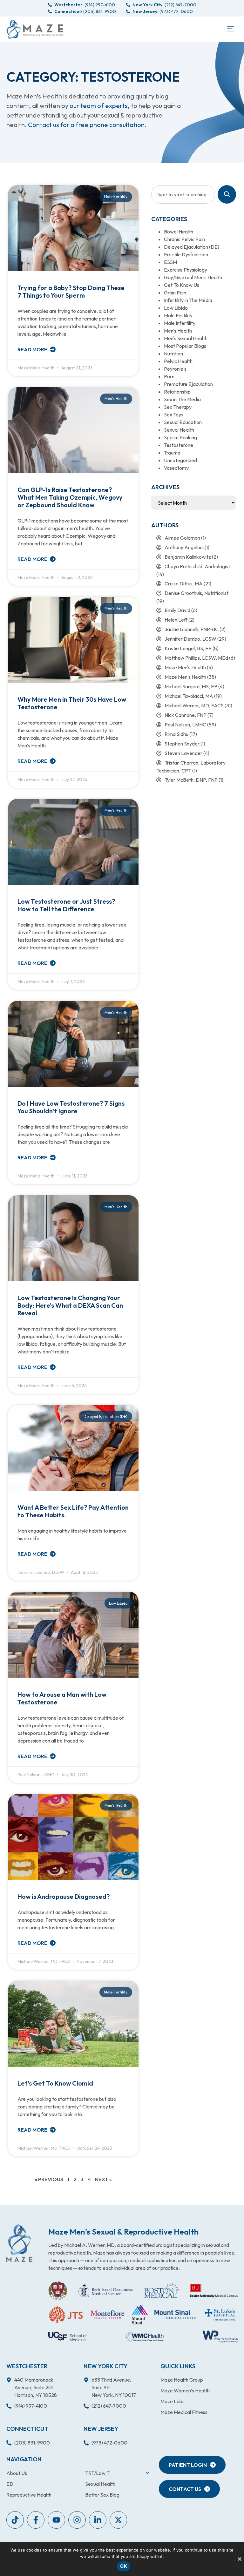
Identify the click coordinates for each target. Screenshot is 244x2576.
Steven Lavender (183, 753)
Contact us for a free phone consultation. (87, 125)
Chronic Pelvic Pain (184, 239)
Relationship (177, 392)
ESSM (170, 262)
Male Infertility (180, 323)
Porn (169, 376)
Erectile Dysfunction (186, 254)
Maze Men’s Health (185, 677)
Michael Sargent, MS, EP (191, 686)
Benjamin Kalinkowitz (188, 557)
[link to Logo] (35, 29)
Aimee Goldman (182, 538)
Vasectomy (176, 468)
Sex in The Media (182, 399)
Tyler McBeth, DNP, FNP (191, 780)
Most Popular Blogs (185, 346)
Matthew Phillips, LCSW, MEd (196, 658)
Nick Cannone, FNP (186, 715)
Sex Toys (174, 415)
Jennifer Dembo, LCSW (190, 639)
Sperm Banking (180, 437)
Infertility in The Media (188, 300)
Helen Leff (176, 620)
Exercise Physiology (186, 270)
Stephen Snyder (182, 744)
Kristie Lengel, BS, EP (188, 648)
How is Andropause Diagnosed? (64, 1896)
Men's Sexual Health (186, 338)
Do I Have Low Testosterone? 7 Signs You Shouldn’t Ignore (71, 1107)
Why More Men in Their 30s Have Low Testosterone (72, 703)
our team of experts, (100, 106)
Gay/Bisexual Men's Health (193, 277)
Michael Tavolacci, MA (189, 696)
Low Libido (176, 308)
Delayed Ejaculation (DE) (192, 247)
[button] (230, 29)
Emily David (177, 610)
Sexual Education (183, 422)
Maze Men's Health (185, 667)
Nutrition (173, 354)
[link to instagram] (77, 2520)
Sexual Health (179, 430)
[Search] (227, 194)
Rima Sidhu (176, 734)
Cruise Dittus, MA (184, 583)
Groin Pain (175, 293)
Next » (103, 2179)
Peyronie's (175, 369)
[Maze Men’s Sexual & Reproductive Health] (19, 2243)
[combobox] (183, 194)
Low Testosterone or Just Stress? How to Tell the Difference (66, 905)
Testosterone (179, 445)
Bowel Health (179, 232)
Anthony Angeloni (184, 547)
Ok (124, 2566)
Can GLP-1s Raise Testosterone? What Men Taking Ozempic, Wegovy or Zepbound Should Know (70, 497)
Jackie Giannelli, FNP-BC (192, 629)
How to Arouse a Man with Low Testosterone (62, 1698)
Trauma (172, 453)
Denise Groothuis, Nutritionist (197, 593)
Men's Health (178, 331)
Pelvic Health (178, 361)
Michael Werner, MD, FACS (194, 705)
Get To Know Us (182, 285)
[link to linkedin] (98, 2520)
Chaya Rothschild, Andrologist (197, 566)
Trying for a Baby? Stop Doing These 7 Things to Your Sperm (71, 291)
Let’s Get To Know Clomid (55, 2083)
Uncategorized (180, 460)
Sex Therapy (178, 407)
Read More (33, 349)
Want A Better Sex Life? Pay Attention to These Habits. (73, 1511)
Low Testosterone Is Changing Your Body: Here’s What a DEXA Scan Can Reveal (70, 1305)
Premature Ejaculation (188, 384)
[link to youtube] (15, 2520)
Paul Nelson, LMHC (185, 725)
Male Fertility (178, 315)
